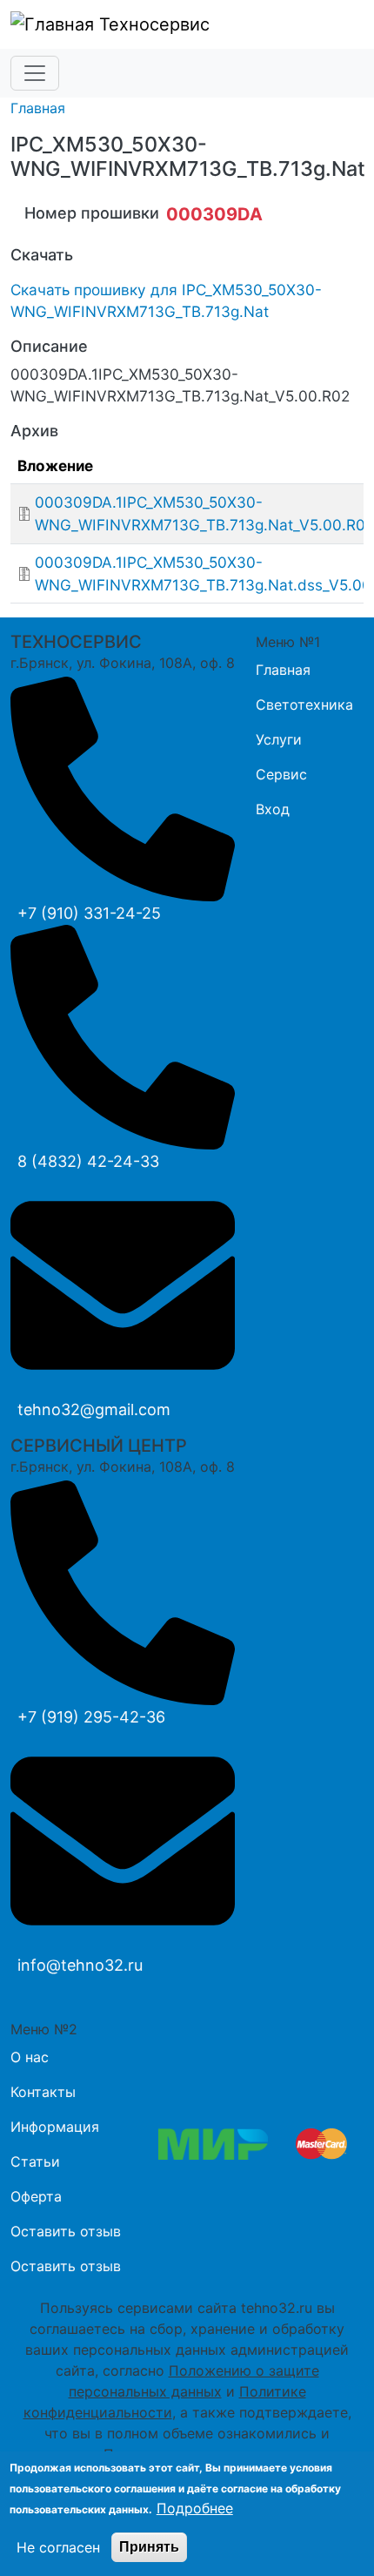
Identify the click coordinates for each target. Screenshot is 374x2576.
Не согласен (58, 2547)
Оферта (36, 2196)
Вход (273, 809)
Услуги (279, 739)
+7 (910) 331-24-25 (89, 913)
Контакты (43, 2092)
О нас (30, 2057)
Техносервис (152, 24)
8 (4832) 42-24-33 (88, 1161)
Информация (55, 2127)
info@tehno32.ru (80, 1965)
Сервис (281, 774)
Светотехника (304, 705)
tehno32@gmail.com (94, 1409)
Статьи (35, 2161)
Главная (38, 108)
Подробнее (195, 2508)
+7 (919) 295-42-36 (91, 1717)
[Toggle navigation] (35, 73)
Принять (149, 2547)
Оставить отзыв (66, 2231)
